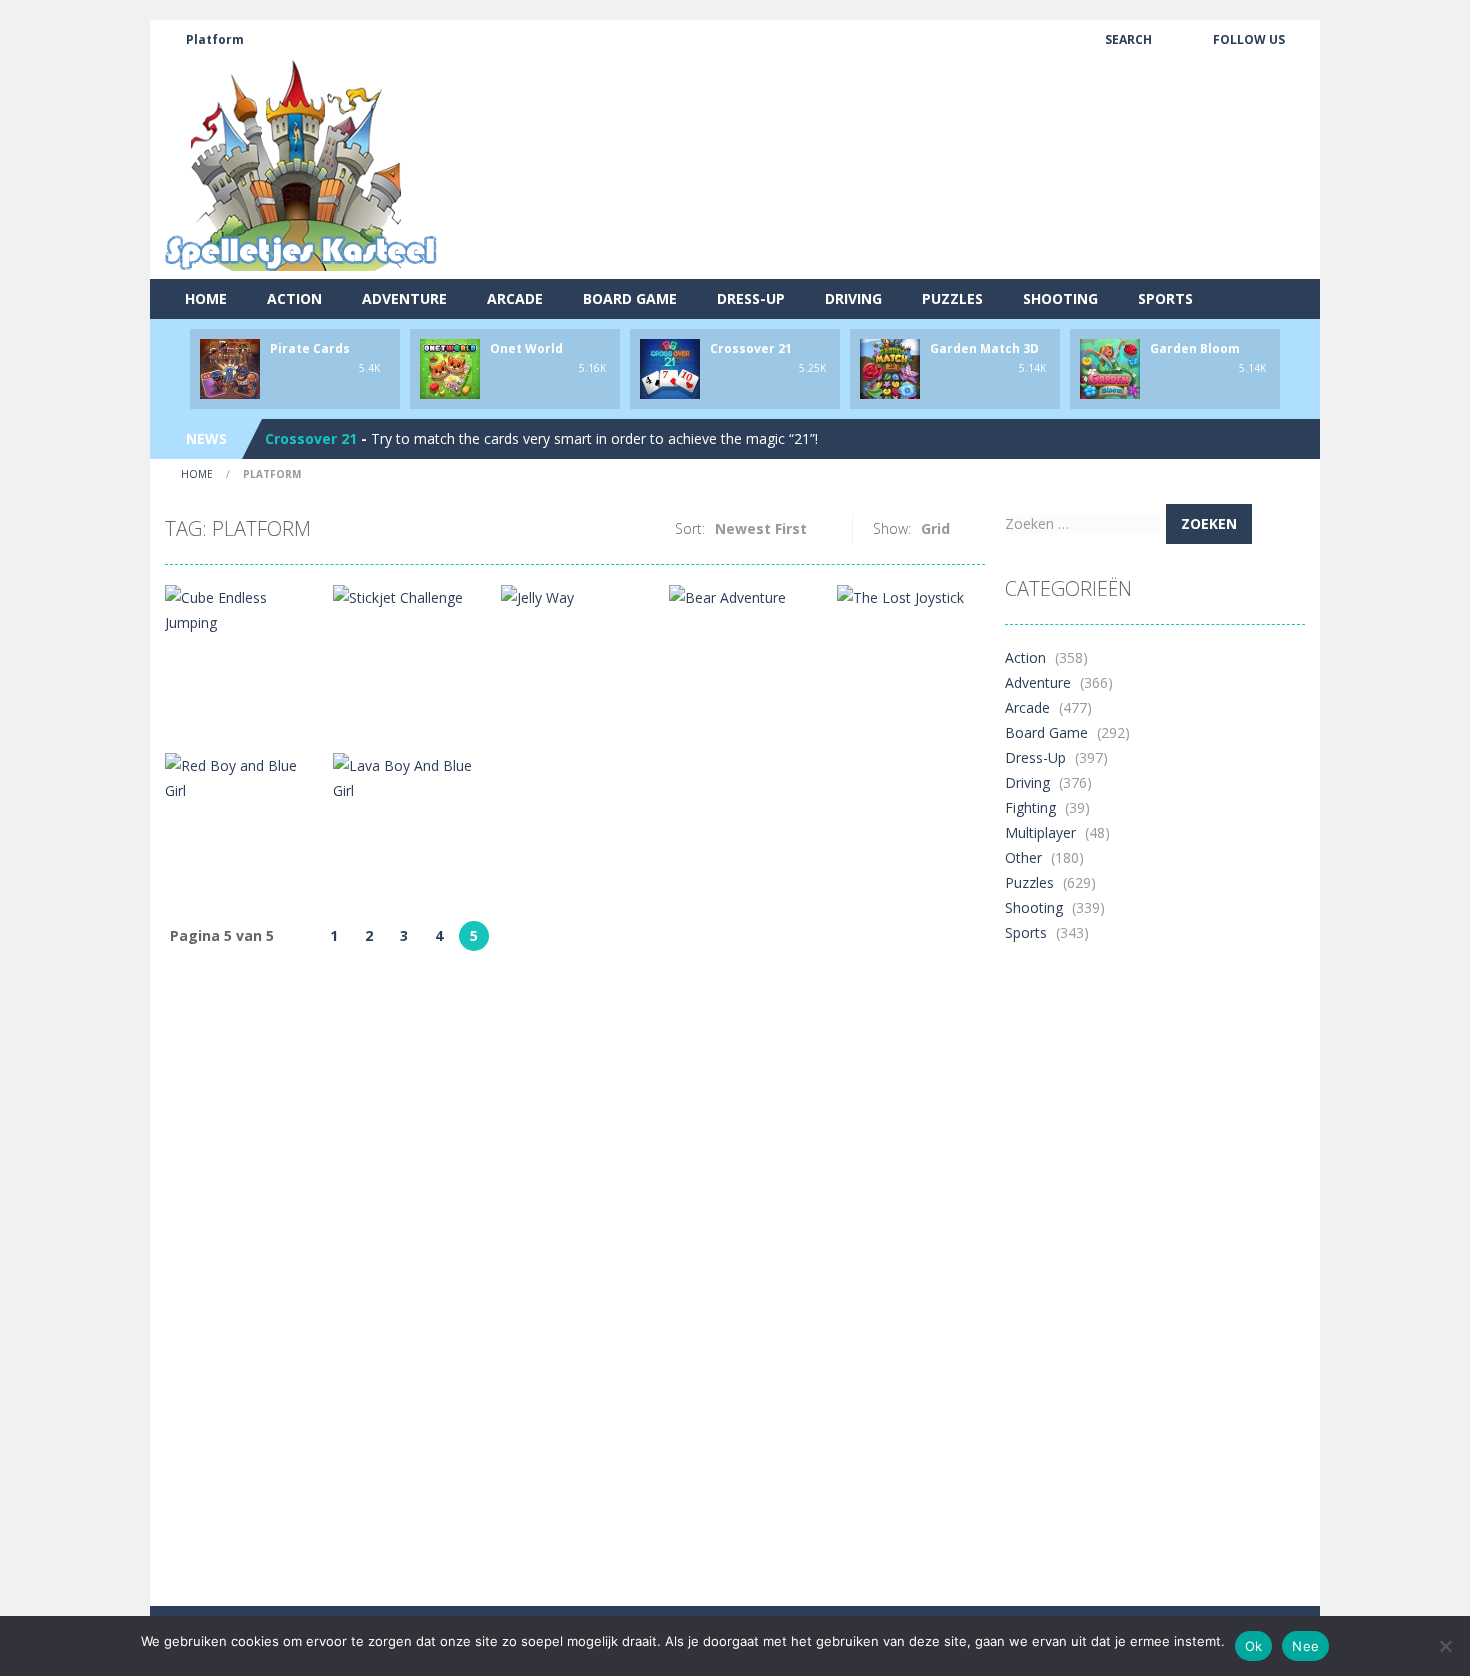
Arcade (515, 298)
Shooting (1060, 298)
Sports (1165, 298)
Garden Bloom (1195, 348)
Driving (853, 298)
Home (206, 298)
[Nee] (1445, 1646)
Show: (892, 528)
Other (1023, 857)
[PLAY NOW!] (230, 367)
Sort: (690, 528)
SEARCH (1128, 39)
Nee (1305, 1646)
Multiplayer (1040, 832)
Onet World (526, 348)
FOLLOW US (1249, 39)
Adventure (404, 298)
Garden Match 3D (984, 348)
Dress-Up (751, 298)
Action (294, 298)
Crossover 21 (751, 348)
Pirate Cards (310, 348)
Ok (1254, 1646)
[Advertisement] (941, 205)
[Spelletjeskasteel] (301, 165)
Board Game (630, 298)
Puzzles (952, 298)
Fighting (1030, 807)
